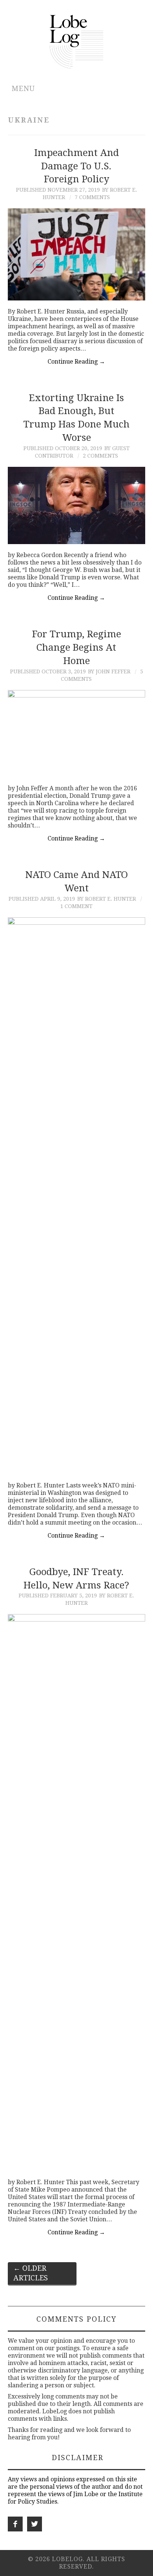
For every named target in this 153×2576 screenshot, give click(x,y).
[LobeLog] (77, 41)
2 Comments (100, 456)
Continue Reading (76, 362)
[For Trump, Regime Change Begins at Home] (77, 734)
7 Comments (92, 197)
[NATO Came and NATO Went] (77, 1196)
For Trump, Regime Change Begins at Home (76, 647)
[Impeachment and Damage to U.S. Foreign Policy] (77, 254)
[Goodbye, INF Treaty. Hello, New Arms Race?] (77, 1893)
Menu (23, 89)
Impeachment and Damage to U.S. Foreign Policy (76, 166)
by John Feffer (109, 671)
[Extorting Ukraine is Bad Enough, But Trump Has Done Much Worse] (77, 506)
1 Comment (76, 906)
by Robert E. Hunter (107, 899)
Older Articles (31, 2273)
